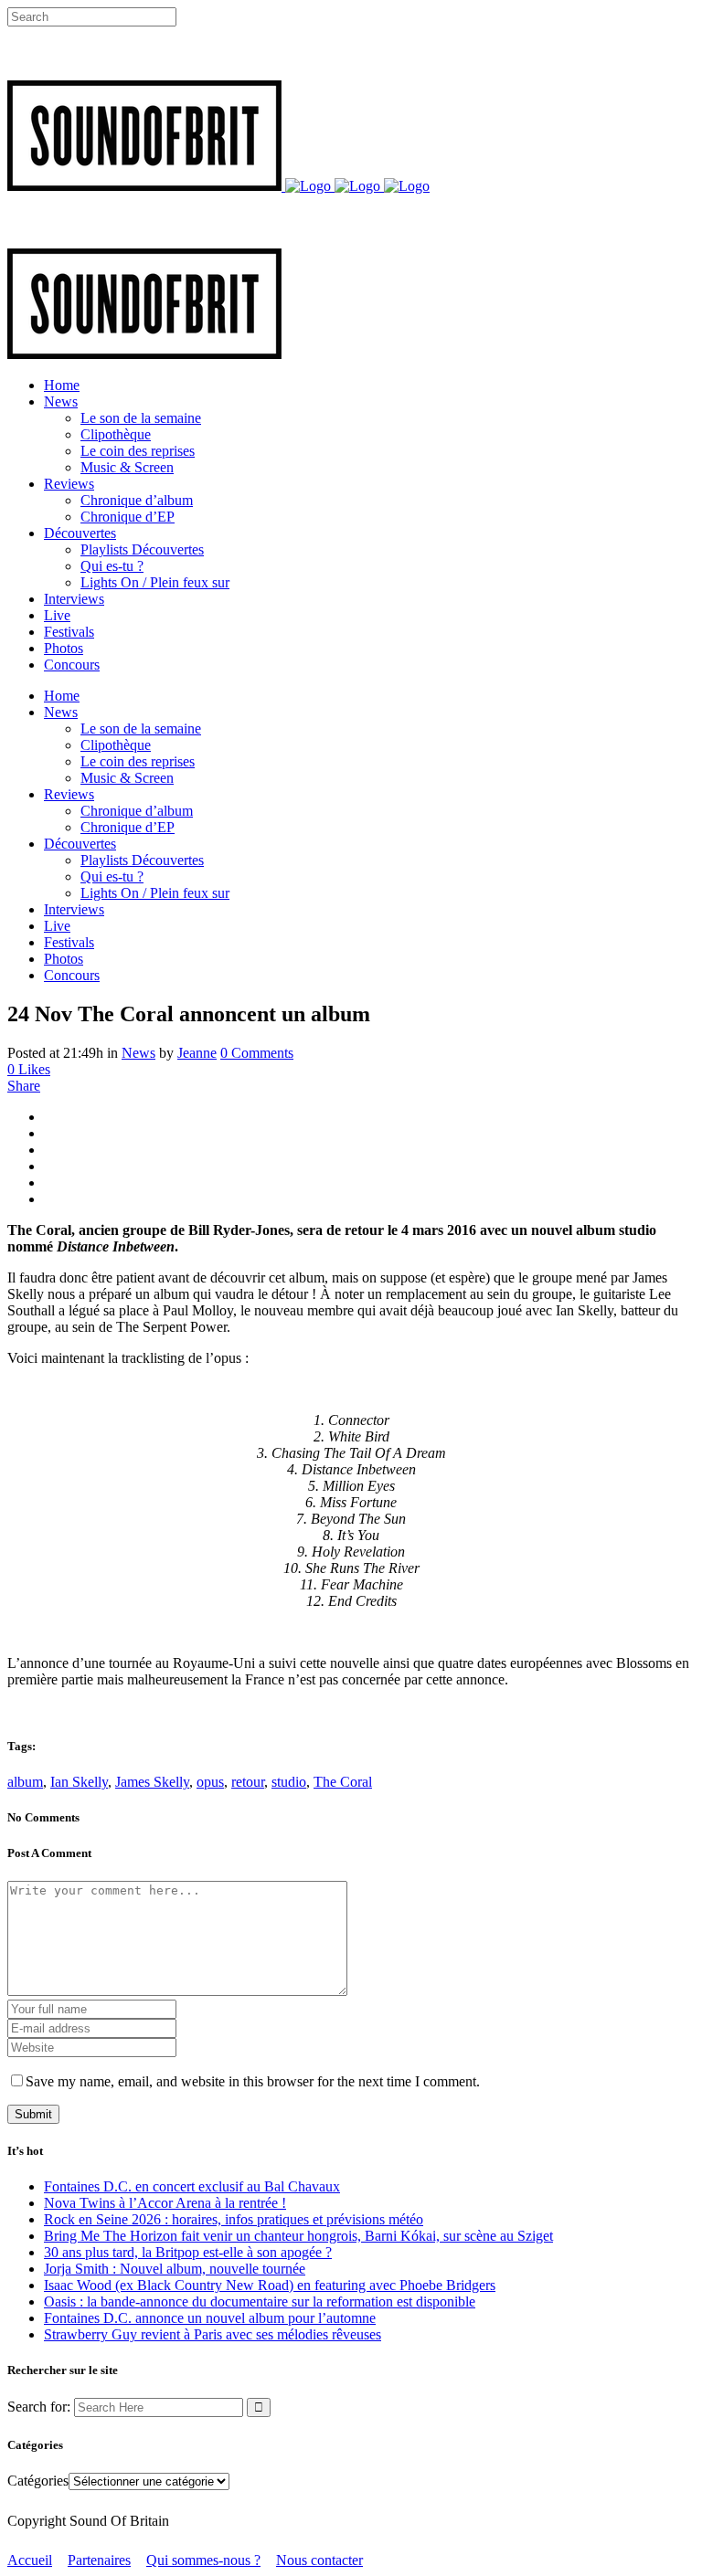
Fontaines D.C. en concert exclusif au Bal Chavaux (192, 2186)
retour (248, 1782)
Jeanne (197, 1053)
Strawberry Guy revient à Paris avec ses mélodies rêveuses (213, 2334)
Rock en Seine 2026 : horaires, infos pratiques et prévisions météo (234, 2219)
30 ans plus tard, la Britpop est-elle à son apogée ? (188, 2252)
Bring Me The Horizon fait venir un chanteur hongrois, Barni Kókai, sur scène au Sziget (298, 2236)
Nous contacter (319, 2560)
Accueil (30, 2560)
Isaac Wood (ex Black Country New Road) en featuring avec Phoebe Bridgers (270, 2285)
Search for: (39, 2407)
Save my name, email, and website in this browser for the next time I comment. (253, 2081)
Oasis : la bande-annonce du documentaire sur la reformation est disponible (260, 2302)
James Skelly (152, 1782)
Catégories (38, 2481)
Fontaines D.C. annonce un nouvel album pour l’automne (210, 2318)
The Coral (343, 1782)
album (25, 1782)
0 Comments (257, 1053)
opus (210, 1782)
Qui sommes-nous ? (203, 2560)
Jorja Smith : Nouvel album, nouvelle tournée (175, 2269)
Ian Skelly (79, 1782)
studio (289, 1782)
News (138, 1053)
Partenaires (99, 2560)
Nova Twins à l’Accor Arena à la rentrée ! (165, 2203)
